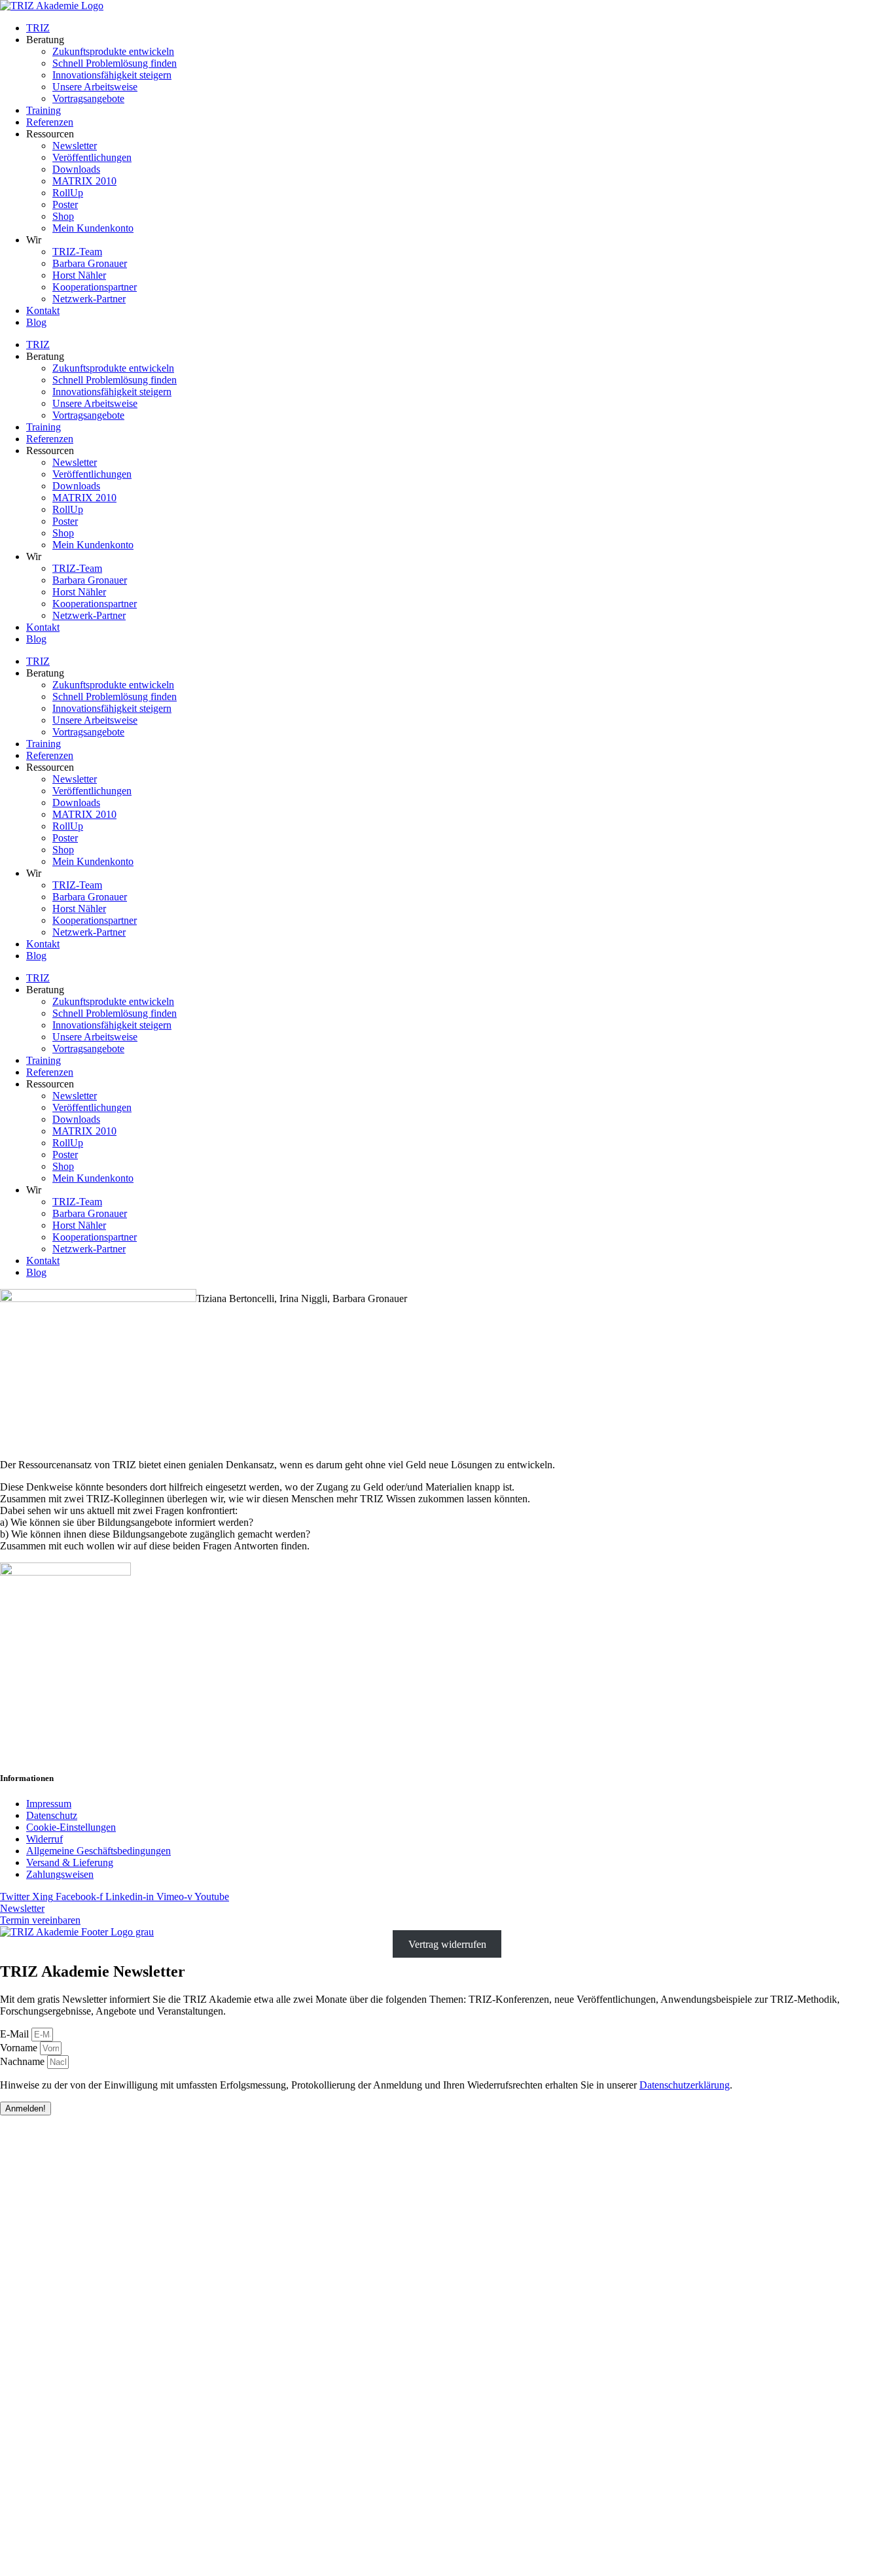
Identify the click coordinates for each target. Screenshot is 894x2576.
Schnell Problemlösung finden (115, 63)
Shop (63, 216)
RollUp (68, 193)
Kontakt (43, 310)
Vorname (20, 2048)
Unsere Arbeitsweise (95, 87)
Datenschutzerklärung (685, 2085)
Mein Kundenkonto (93, 228)
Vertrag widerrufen (447, 1944)
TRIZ (38, 28)
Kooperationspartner (95, 287)
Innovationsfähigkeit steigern (112, 75)
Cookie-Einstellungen (71, 1827)
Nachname (24, 2061)
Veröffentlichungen (92, 157)
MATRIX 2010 (84, 181)
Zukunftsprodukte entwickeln (113, 51)
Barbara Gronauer (90, 263)
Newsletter (75, 146)
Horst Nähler (79, 275)
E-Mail (16, 2034)
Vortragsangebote (88, 98)
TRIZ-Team (77, 252)
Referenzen (50, 122)
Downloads (76, 169)
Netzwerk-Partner (89, 299)
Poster (65, 204)
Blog (36, 322)
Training (44, 110)
